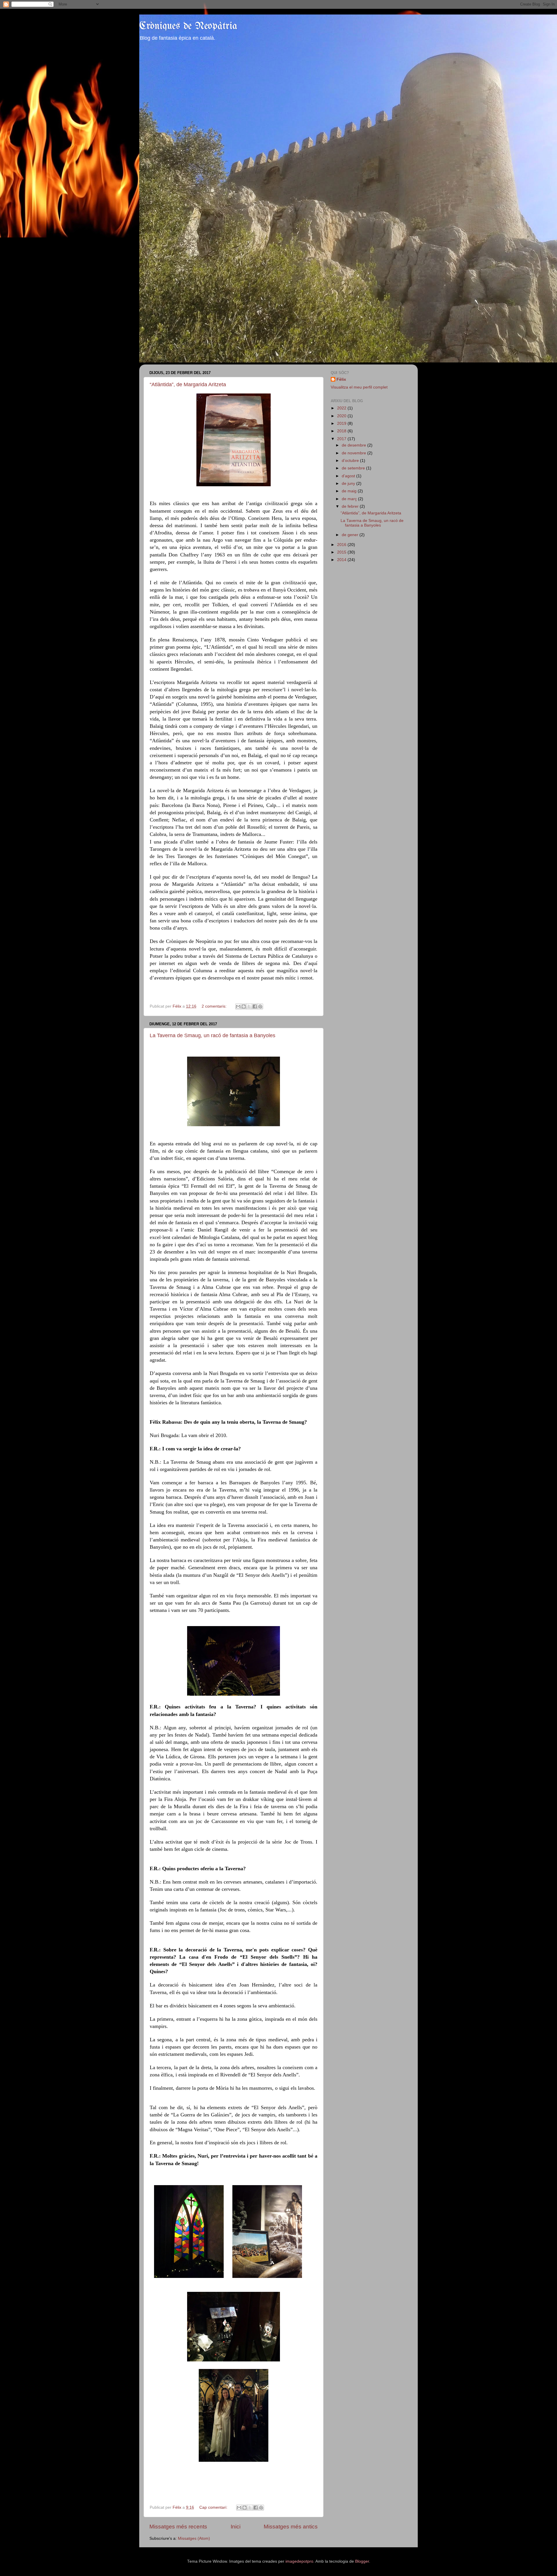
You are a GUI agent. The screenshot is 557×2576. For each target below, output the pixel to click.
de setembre (354, 468)
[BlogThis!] (244, 1006)
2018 (342, 431)
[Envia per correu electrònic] (238, 1006)
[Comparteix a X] (249, 1006)
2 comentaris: (215, 1006)
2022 (342, 408)
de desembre (355, 445)
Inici (236, 2527)
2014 (342, 560)
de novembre (355, 453)
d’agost (349, 476)
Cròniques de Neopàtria (188, 26)
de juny (349, 484)
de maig (350, 491)
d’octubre (351, 461)
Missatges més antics (291, 2527)
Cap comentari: (214, 2507)
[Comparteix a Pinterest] (260, 1006)
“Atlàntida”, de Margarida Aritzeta (188, 384)
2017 (342, 439)
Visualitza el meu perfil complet (359, 387)
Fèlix (341, 379)
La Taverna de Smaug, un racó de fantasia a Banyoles (213, 1035)
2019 (342, 423)
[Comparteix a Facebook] (255, 1006)
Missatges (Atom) (194, 2538)
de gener (351, 535)
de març (350, 499)
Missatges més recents (178, 2527)
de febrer (351, 506)
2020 (342, 416)
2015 (342, 552)
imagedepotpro (299, 2561)
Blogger (362, 2561)
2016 (342, 545)
